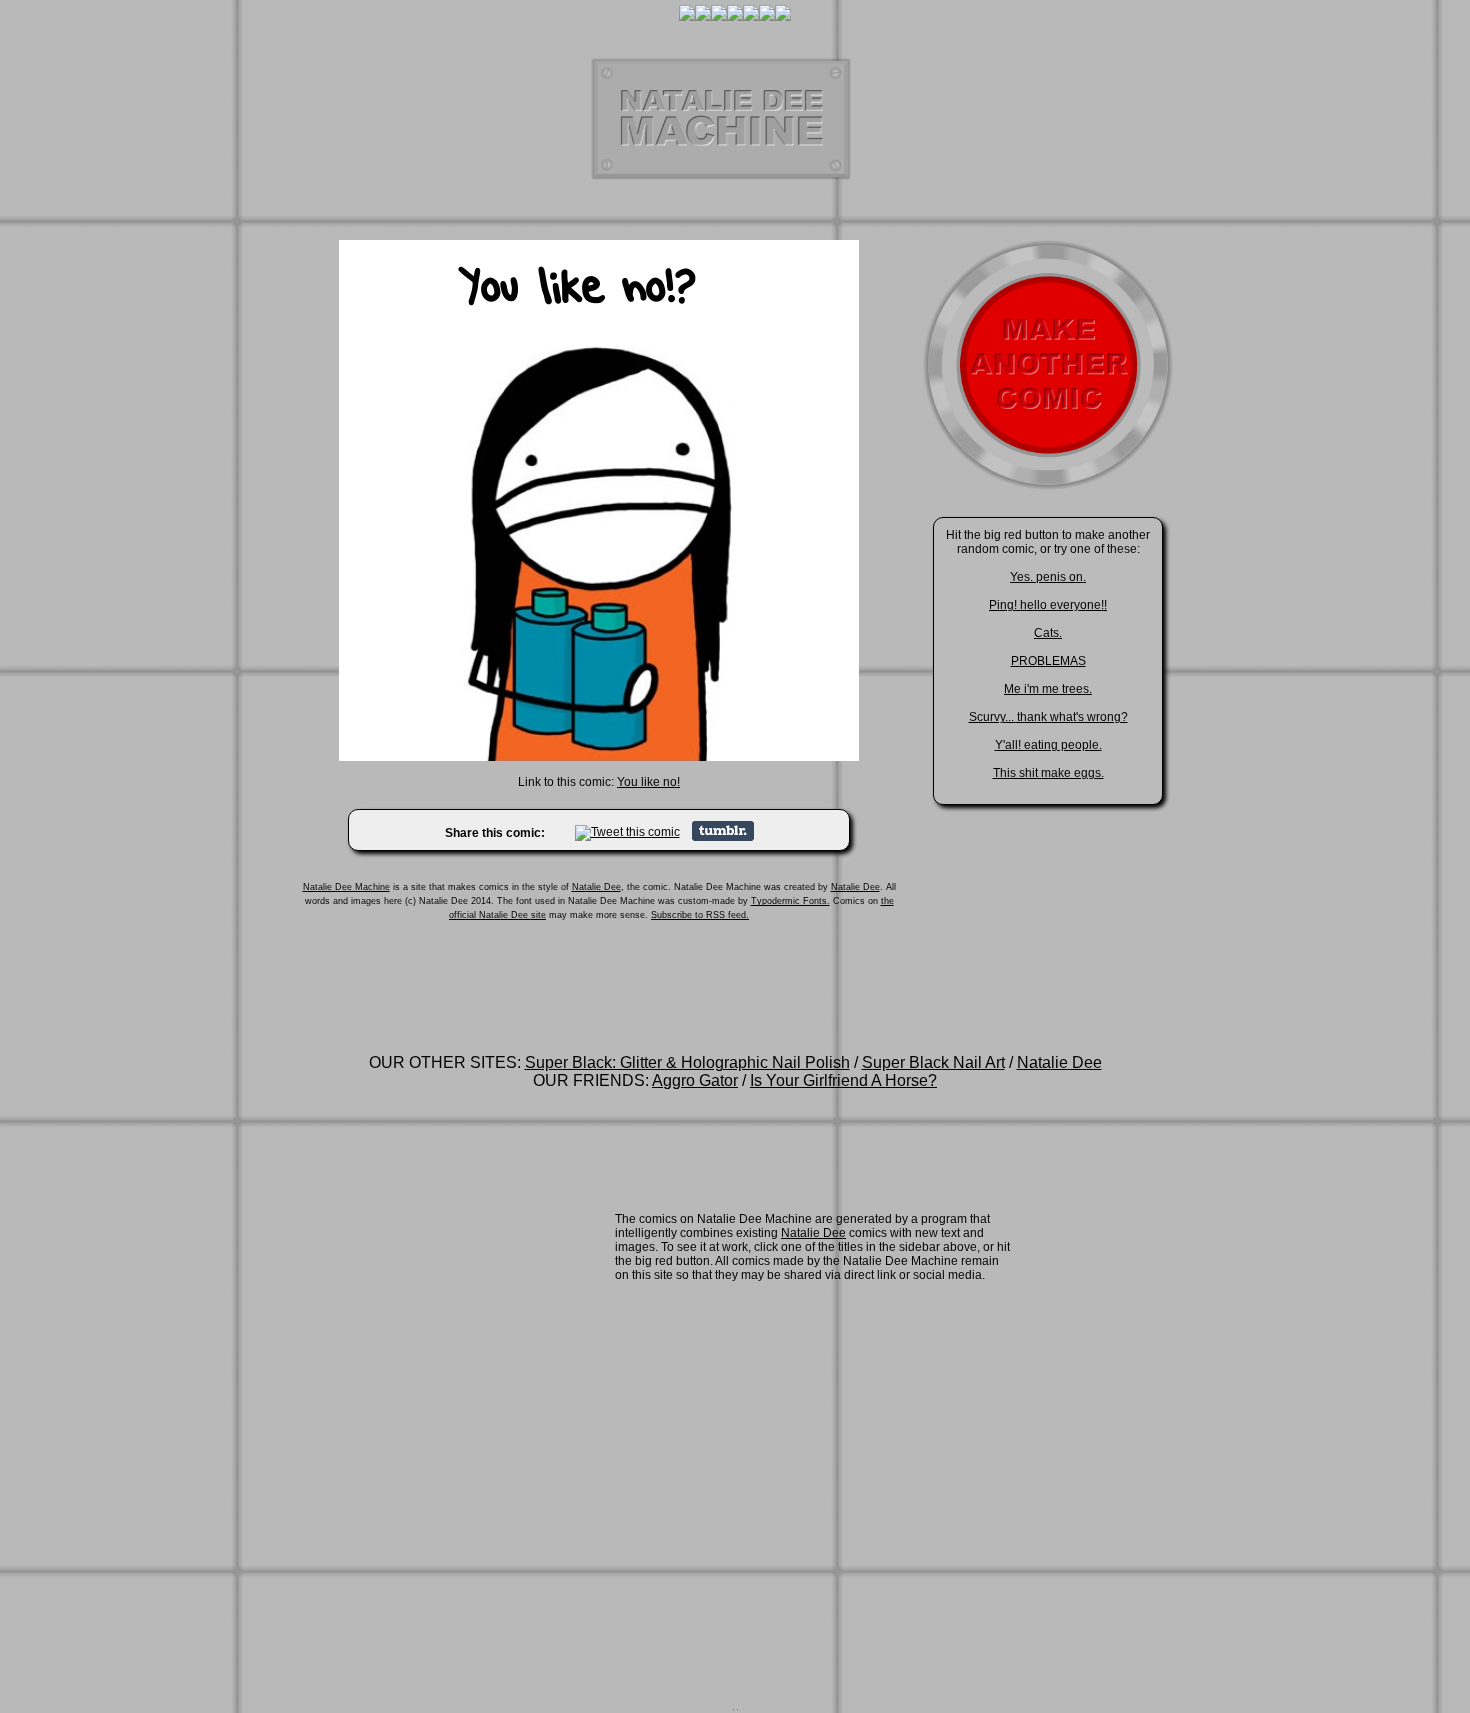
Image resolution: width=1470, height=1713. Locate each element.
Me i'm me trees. (1048, 689)
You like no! (648, 782)
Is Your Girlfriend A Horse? (843, 1080)
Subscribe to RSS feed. (700, 915)
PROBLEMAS (1048, 661)
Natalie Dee (596, 887)
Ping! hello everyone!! (1048, 605)
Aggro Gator (695, 1080)
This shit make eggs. (1048, 773)
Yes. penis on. (1048, 577)
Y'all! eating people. (1048, 745)
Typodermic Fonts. (790, 901)
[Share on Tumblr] (723, 837)
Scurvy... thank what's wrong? (1048, 717)
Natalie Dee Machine (346, 887)
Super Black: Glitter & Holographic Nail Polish (687, 1062)
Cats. (1048, 633)
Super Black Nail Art (933, 1062)
